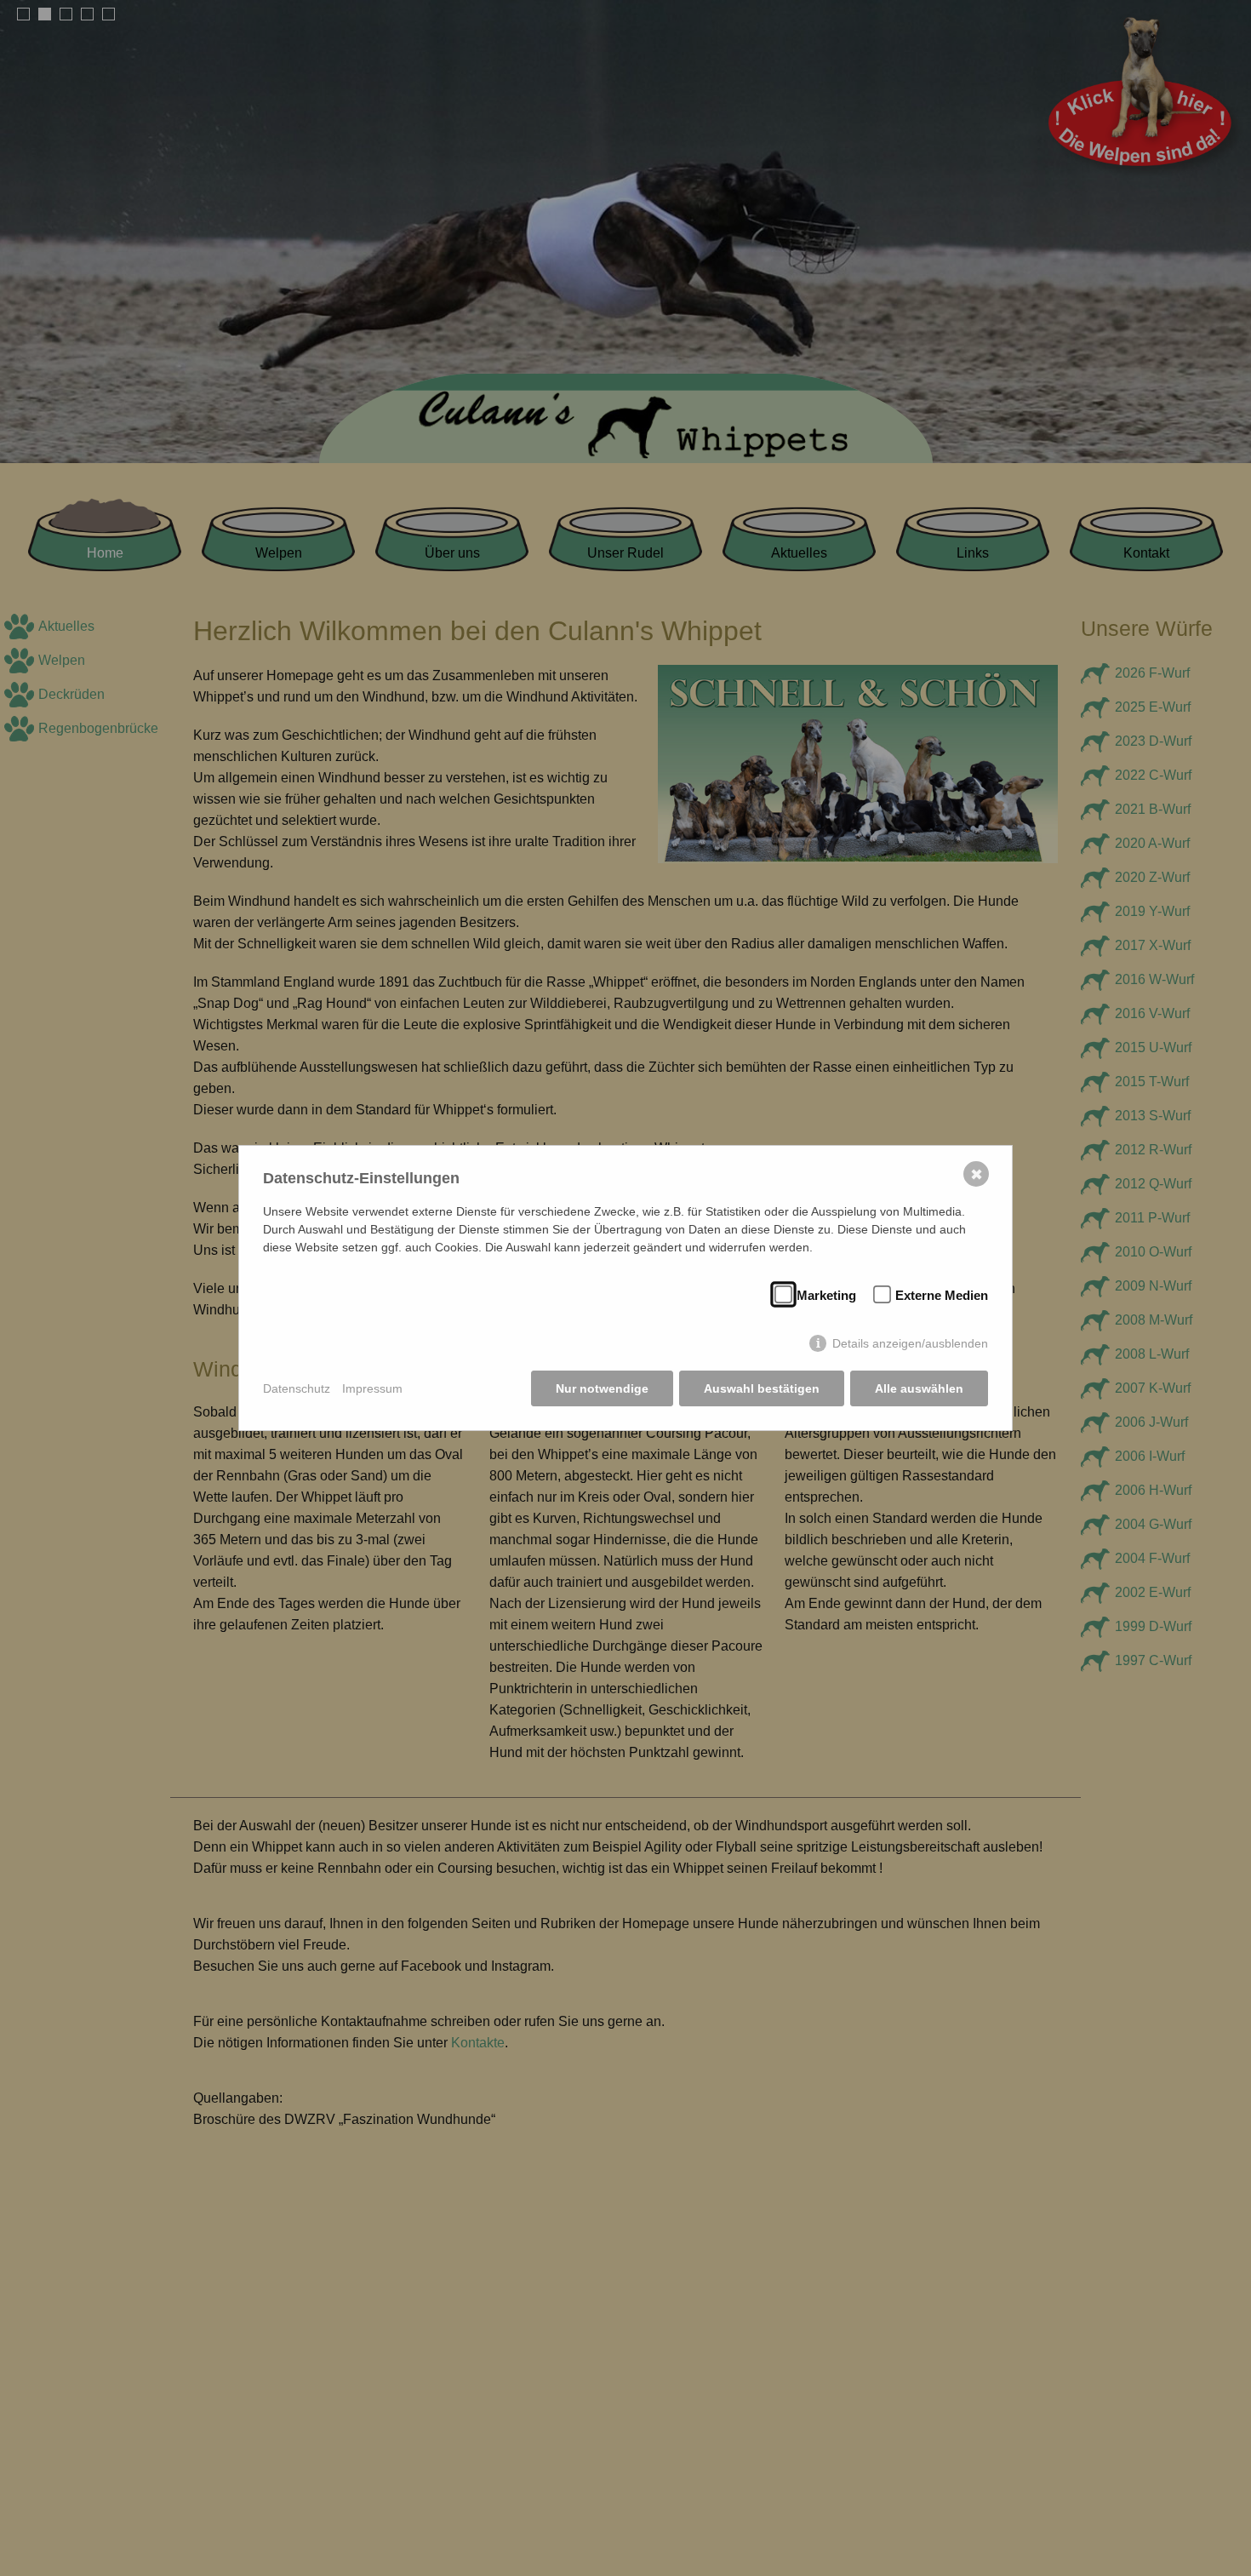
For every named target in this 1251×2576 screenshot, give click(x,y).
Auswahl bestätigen (762, 1388)
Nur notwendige (602, 1388)
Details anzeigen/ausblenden (910, 1343)
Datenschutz (297, 1388)
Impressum (372, 1388)
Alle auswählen (919, 1388)
